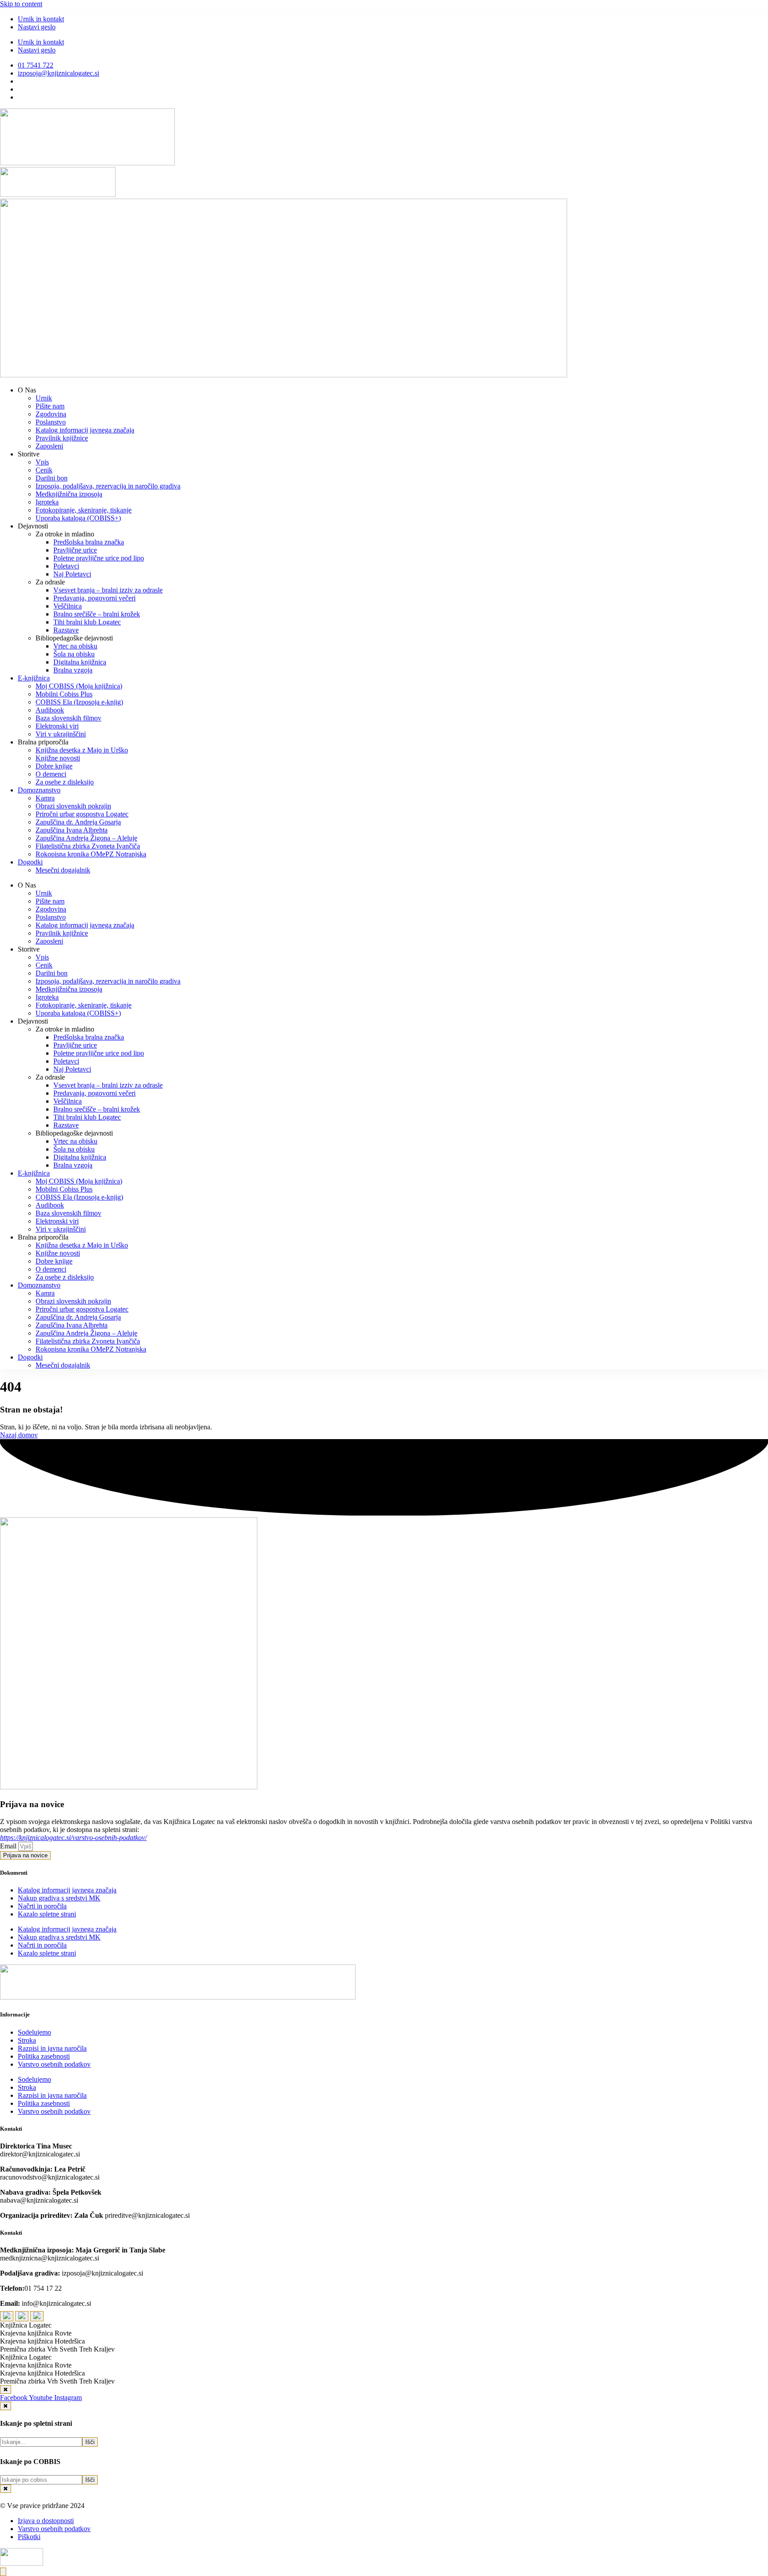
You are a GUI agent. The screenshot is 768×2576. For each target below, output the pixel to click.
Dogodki (30, 862)
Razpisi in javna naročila (52, 2048)
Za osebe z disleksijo (65, 782)
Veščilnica (68, 606)
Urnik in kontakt (41, 19)
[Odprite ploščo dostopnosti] (3, 2572)
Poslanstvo (51, 422)
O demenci (51, 774)
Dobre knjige (54, 766)
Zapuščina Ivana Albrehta (72, 830)
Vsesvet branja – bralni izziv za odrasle (108, 590)
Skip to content (21, 4)
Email (9, 1846)
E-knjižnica (34, 678)
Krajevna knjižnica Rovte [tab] (36, 2333)
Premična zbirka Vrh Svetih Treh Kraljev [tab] (57, 2349)
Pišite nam (50, 406)
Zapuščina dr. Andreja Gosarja (78, 822)
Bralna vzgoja (73, 670)
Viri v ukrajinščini (61, 734)
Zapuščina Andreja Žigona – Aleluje (86, 838)
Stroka (27, 2040)
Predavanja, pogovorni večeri (94, 598)
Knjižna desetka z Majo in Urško (82, 750)
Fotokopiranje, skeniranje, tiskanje (84, 510)
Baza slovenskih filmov (68, 718)
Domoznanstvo (39, 790)
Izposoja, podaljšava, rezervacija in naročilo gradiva (108, 486)
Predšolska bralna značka (89, 542)
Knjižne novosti (58, 758)
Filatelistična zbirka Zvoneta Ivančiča (88, 846)
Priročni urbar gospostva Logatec (82, 814)
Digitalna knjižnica (80, 662)
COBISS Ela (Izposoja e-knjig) (79, 702)
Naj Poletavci (72, 574)
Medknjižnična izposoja (69, 494)
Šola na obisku (74, 654)
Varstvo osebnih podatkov (54, 2064)
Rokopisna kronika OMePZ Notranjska (91, 854)
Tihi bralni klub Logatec (87, 622)
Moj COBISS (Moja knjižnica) (79, 686)
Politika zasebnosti (44, 2056)
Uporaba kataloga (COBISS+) (78, 518)
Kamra (45, 798)
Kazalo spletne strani (47, 1914)
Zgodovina (51, 414)
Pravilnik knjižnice (62, 438)
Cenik (44, 470)
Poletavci (66, 566)
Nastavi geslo (37, 27)
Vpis (42, 462)
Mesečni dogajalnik (63, 870)
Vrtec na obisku (75, 646)
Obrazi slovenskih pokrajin (73, 806)
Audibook (50, 710)
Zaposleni (49, 446)
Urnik (44, 398)
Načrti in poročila (42, 1906)
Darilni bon (52, 478)
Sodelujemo (34, 2032)
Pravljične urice (75, 550)
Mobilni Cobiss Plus (64, 694)
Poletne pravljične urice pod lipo (99, 558)
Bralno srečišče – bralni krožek (97, 614)
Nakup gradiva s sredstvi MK (59, 1898)
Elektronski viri (57, 726)
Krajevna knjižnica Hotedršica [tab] (42, 2341)
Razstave (66, 630)
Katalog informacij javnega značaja (85, 430)
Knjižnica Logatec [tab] (26, 2325)
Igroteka (47, 502)
